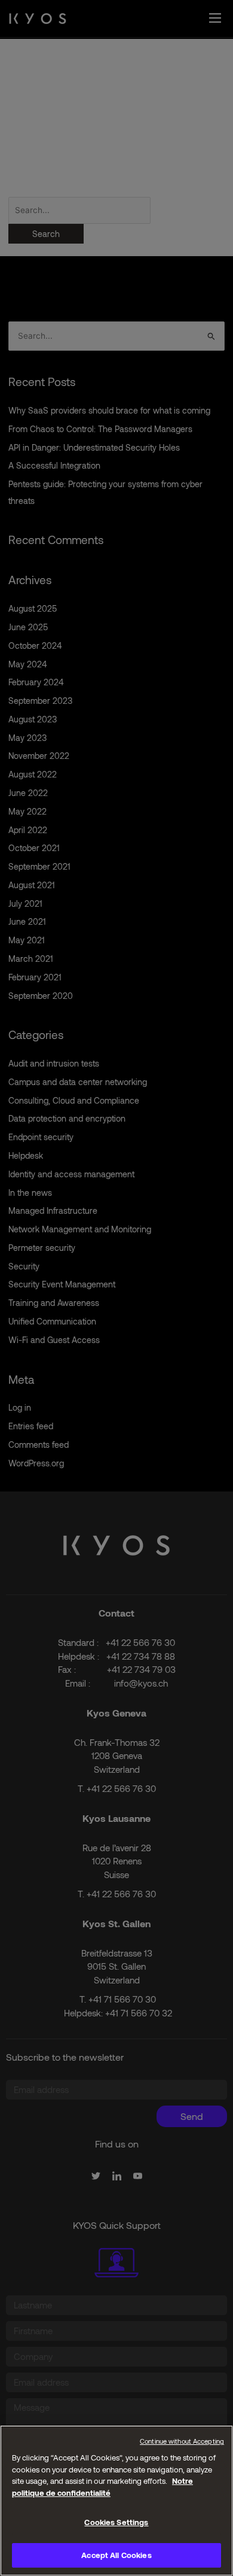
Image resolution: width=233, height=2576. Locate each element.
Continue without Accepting (182, 2441)
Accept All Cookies (116, 2555)
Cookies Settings (116, 2522)
